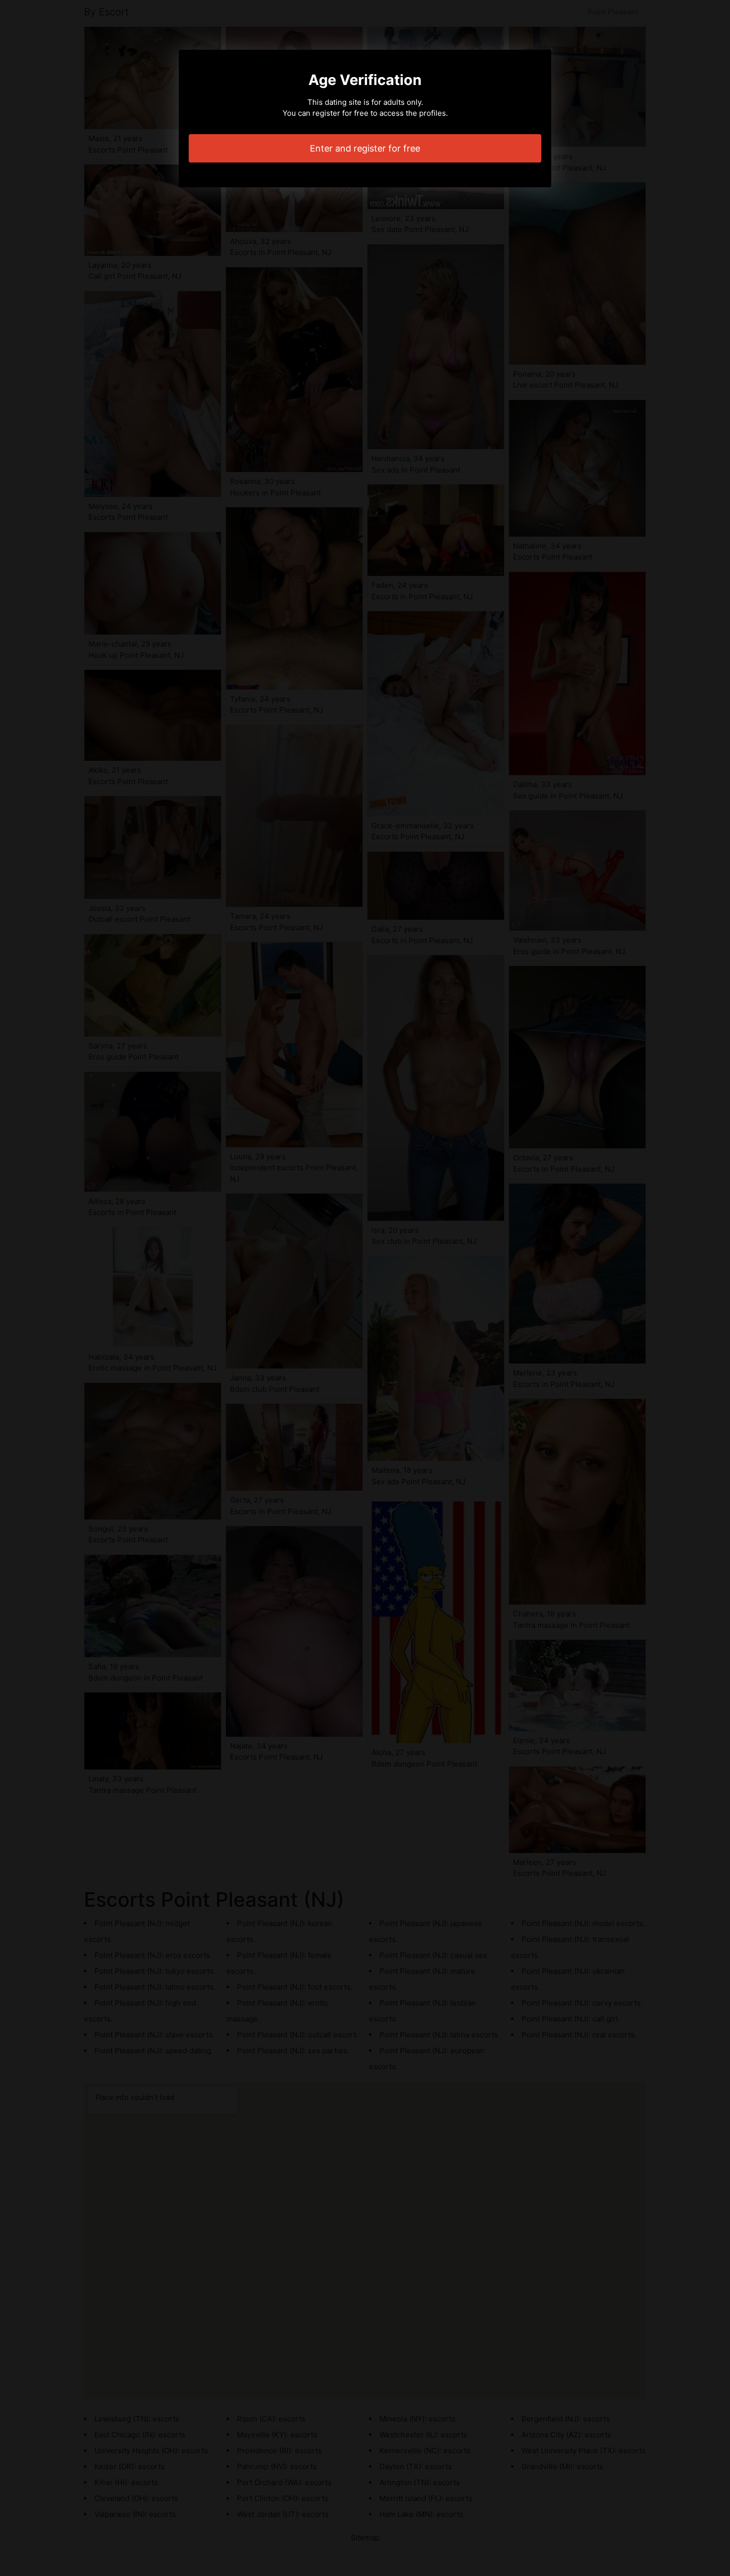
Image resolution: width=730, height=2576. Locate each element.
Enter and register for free (365, 148)
